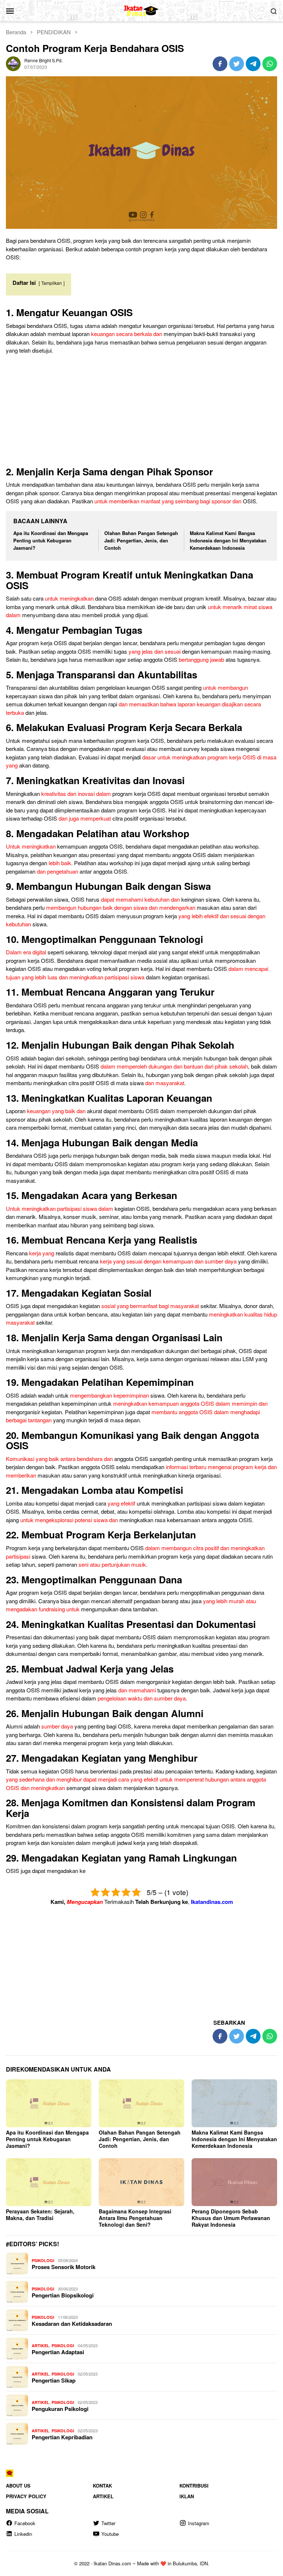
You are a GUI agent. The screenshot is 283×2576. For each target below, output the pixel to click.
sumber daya (57, 1726)
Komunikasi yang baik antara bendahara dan (59, 1459)
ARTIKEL (41, 2346)
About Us (18, 2486)
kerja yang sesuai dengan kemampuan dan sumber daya (168, 1261)
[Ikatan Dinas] (142, 10)
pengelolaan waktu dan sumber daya (142, 1698)
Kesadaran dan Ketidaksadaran (72, 2324)
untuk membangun (226, 687)
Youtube (110, 2534)
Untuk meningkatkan (31, 846)
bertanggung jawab (201, 659)
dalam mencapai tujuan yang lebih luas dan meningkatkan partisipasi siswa (137, 973)
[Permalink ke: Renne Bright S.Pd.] (13, 63)
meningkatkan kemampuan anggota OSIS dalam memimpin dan (190, 1403)
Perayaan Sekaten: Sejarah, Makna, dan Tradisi (40, 2215)
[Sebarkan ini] (220, 64)
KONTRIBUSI (194, 2486)
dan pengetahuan (57, 871)
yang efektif (121, 1503)
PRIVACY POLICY (26, 2496)
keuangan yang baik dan (56, 1111)
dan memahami (137, 1690)
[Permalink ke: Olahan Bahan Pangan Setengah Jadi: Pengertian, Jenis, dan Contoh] (141, 2103)
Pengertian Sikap (54, 2380)
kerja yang (42, 1253)
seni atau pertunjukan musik (112, 1564)
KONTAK (102, 2486)
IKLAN (187, 2496)
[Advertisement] (141, 412)
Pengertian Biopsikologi (63, 2295)
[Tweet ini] (237, 64)
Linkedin (23, 2534)
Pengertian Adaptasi (58, 2352)
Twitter (108, 2523)
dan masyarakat (165, 1083)
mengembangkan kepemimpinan (109, 1395)
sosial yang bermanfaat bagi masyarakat (150, 1306)
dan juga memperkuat (85, 818)
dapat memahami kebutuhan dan (140, 899)
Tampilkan (52, 283)
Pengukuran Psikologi (60, 2409)
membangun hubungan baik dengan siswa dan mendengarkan (121, 907)
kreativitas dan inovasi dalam (76, 794)
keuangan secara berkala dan (127, 334)
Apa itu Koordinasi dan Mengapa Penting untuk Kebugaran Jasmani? (51, 540)
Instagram (199, 2523)
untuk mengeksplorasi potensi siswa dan (69, 1520)
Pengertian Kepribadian (62, 2437)
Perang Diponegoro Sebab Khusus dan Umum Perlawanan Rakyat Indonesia (231, 2218)
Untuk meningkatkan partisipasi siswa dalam (60, 1208)
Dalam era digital (26, 952)
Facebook (25, 2523)
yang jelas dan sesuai (155, 651)
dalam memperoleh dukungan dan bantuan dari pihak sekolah (174, 1066)
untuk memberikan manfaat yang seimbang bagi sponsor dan (168, 501)
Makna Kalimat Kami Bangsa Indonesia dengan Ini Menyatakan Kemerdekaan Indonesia (228, 540)
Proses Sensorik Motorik (64, 2267)
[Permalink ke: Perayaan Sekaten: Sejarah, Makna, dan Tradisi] (49, 2182)
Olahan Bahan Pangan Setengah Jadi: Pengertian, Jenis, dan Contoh (141, 540)
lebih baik (60, 863)
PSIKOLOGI (43, 2260)
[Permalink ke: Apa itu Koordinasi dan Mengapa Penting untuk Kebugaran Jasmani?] (49, 2103)
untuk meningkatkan (69, 598)
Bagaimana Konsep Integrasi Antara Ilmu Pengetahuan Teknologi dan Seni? (135, 2218)
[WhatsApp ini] (270, 64)
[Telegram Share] (253, 64)
